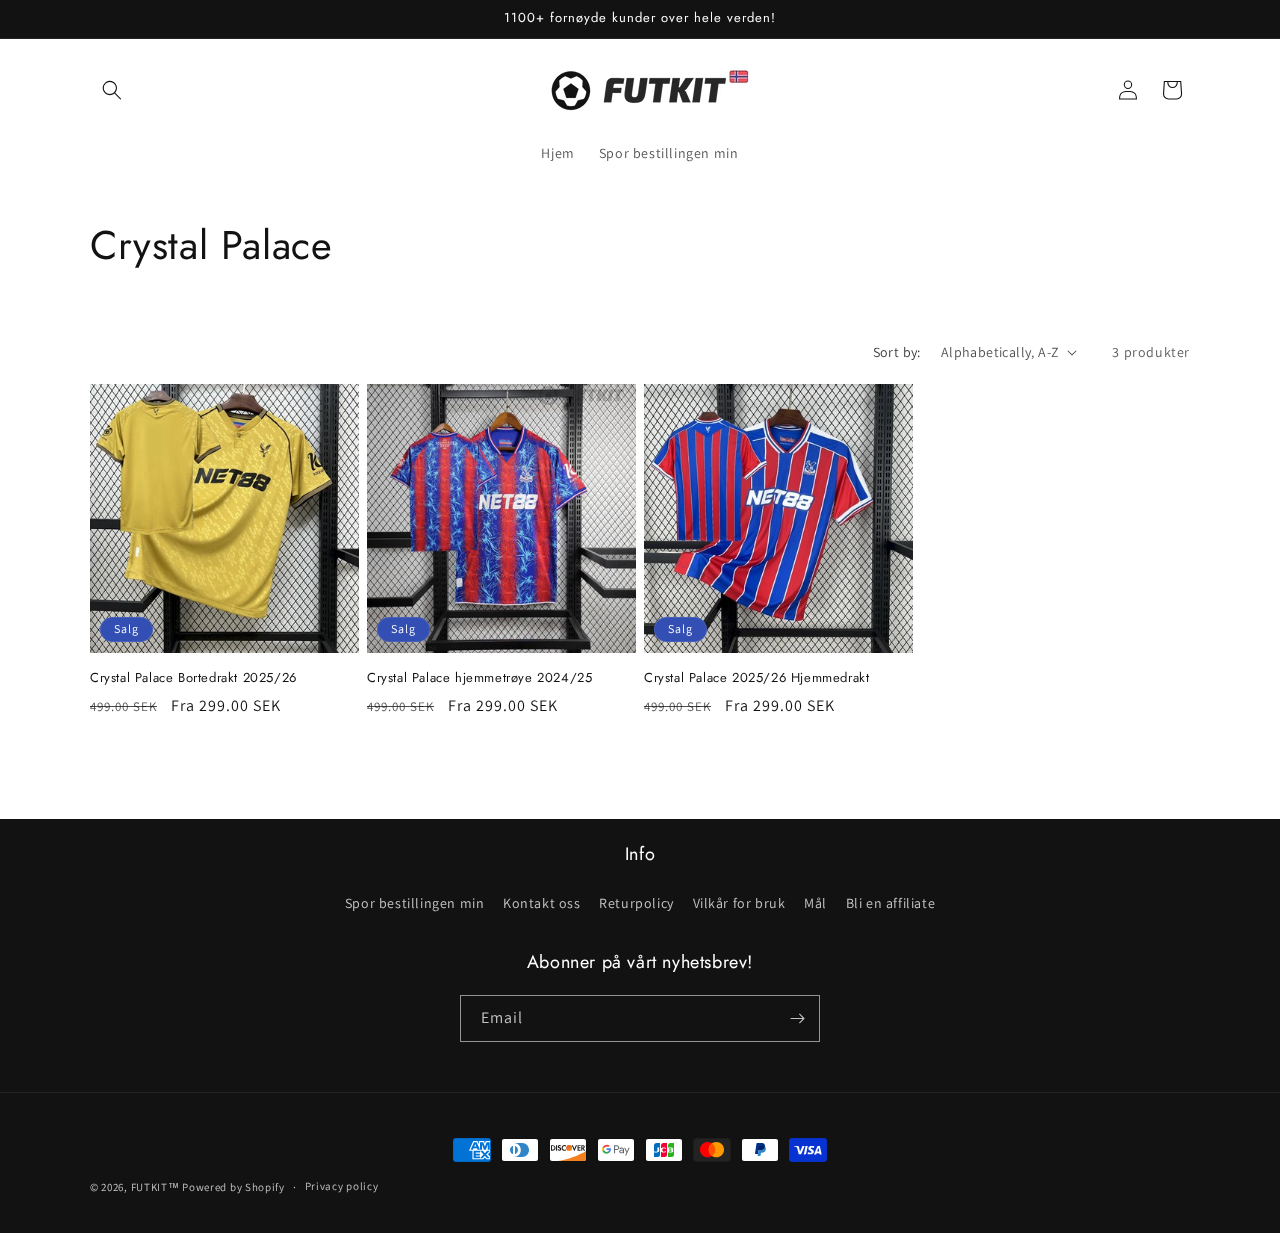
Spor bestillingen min (415, 903)
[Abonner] (797, 1018)
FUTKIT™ (155, 1187)
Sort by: (897, 352)
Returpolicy (636, 903)
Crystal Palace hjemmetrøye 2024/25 (479, 678)
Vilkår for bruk (739, 903)
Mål (815, 903)
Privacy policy (342, 1186)
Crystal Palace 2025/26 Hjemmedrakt (756, 678)
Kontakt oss (542, 903)
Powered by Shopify (233, 1187)
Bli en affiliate (891, 903)
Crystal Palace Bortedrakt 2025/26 (193, 678)
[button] (112, 90)
